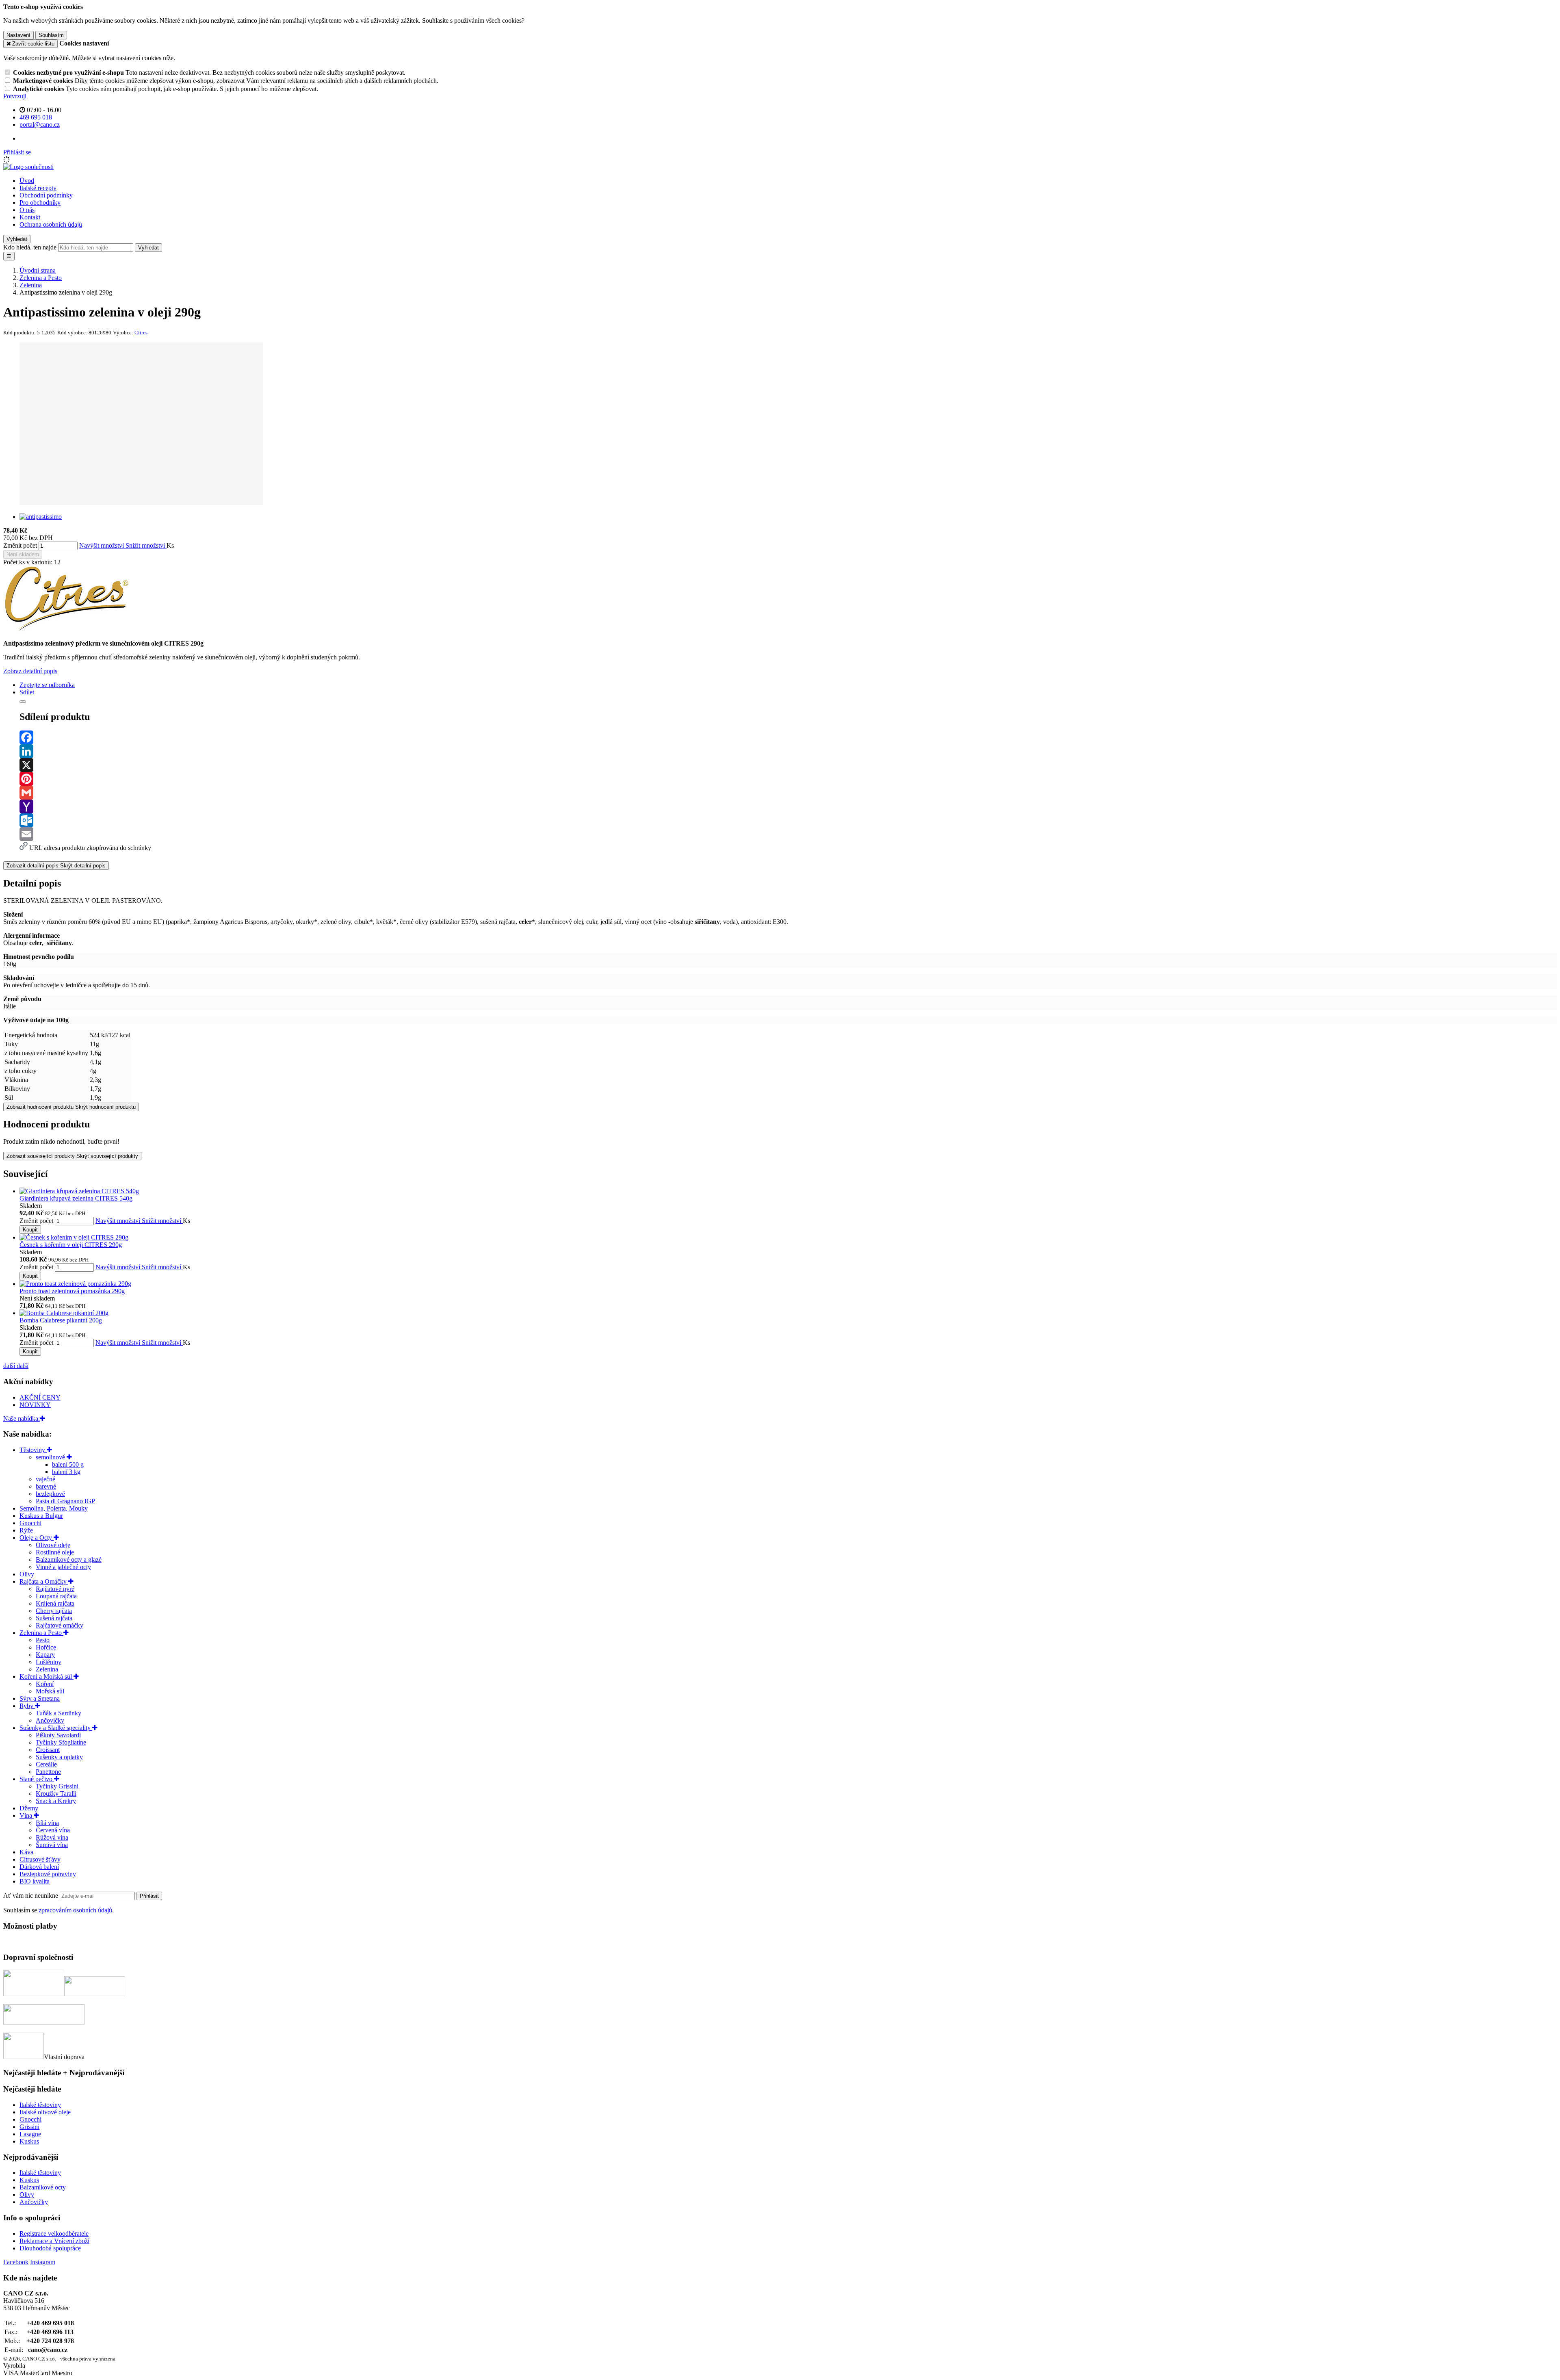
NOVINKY (35, 1405)
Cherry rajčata (54, 1611)
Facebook (16, 2262)
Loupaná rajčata (56, 1596)
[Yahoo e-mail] (788, 806)
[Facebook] (788, 737)
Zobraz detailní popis (30, 671)
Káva (26, 1852)
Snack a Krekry (56, 1801)
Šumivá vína (52, 1845)
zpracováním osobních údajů (75, 1910)
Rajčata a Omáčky (44, 1581)
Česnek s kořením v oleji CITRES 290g (71, 1245)
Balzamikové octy (43, 2187)
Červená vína (53, 1830)
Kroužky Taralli (56, 1794)
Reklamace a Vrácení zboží (54, 2241)
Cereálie (46, 1764)
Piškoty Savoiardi (58, 1735)
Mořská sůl (50, 1691)
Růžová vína (52, 1837)
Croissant (48, 1750)
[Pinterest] (788, 779)
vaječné (45, 1479)
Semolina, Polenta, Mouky (54, 1508)
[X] (788, 765)
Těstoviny (33, 1450)
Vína (27, 1815)
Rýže (26, 1530)
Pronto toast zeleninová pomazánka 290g (72, 1291)
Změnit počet (20, 545)
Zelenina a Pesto (41, 1633)
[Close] (23, 702)
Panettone (48, 1772)
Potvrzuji (15, 96)
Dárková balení (39, 1867)
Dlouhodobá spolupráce (50, 2248)
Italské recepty (38, 188)
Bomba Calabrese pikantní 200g (61, 1320)
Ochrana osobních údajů (51, 224)
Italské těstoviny (40, 2105)
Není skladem (23, 554)
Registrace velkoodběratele (54, 2234)
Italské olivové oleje (45, 2112)
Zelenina (47, 1669)
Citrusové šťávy (40, 1859)
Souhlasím (51, 35)
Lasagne (30, 2134)
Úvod (27, 181)
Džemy (29, 1808)
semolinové (51, 1457)
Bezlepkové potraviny (48, 1874)
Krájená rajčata (55, 1603)
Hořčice (46, 1647)
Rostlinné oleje (55, 1552)
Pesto (43, 1640)
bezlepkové (50, 1494)
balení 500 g (68, 1464)
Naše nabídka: (22, 1419)
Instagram (43, 2262)
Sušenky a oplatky (59, 1757)
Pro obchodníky (40, 203)
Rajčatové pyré (55, 1589)
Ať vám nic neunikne (31, 1896)
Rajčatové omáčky (60, 1625)
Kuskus (29, 2141)
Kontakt (30, 217)
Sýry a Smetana (40, 1698)
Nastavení (18, 35)
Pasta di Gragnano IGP (65, 1501)
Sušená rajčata (54, 1618)
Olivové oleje (53, 1545)
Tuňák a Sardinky (58, 1713)
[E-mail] (788, 834)
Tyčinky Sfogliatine (61, 1742)
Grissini (29, 2127)
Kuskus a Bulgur (41, 1516)
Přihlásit (149, 1896)
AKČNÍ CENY (40, 1397)
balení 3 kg (66, 1472)
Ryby (27, 1706)
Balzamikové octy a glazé (69, 1560)
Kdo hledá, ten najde (30, 247)
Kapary (45, 1655)
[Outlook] (788, 820)
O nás (27, 210)
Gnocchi (30, 1523)
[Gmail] (788, 793)
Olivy (27, 1574)
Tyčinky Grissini (57, 1786)
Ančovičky (50, 1720)
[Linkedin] (788, 751)
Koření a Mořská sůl (47, 1677)
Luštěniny (49, 1662)
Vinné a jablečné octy (63, 1567)
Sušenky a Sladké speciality (56, 1728)
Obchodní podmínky (46, 195)
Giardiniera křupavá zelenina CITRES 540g (76, 1198)
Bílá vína (47, 1823)
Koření (45, 1684)
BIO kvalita (35, 1881)
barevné (46, 1486)
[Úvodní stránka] (28, 167)
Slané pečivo (37, 1779)
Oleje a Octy (37, 1538)
